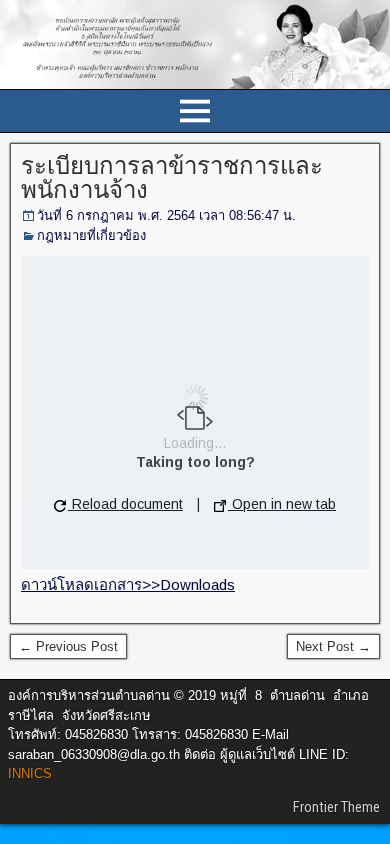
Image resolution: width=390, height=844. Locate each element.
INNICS (30, 773)
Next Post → (333, 646)
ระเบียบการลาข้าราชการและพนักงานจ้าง (172, 178)
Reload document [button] (125, 504)
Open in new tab (282, 504)
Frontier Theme (336, 807)
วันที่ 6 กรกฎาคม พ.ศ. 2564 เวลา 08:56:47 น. (166, 215)
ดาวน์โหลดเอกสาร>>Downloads (128, 584)
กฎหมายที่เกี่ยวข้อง (91, 235)
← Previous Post (68, 646)
